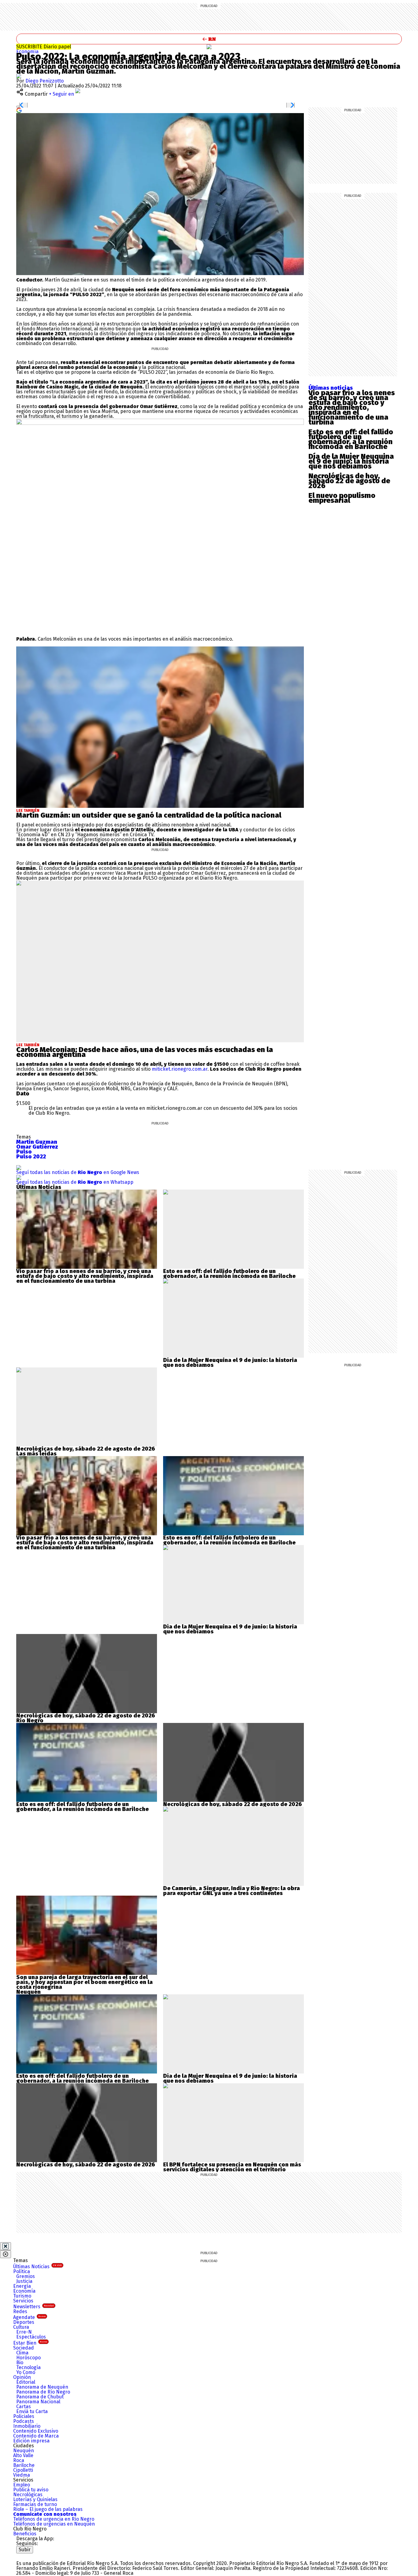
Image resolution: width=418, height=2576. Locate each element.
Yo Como (26, 2372)
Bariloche (24, 2465)
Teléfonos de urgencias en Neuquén (54, 2524)
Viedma (22, 2475)
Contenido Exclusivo (36, 2431)
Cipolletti (23, 2470)
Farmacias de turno (35, 2504)
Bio (20, 2363)
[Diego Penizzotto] (19, 76)
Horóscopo (28, 2358)
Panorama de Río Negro (43, 2392)
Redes (20, 2311)
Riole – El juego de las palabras (48, 2509)
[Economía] (209, 47)
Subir (25, 2550)
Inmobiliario (27, 2426)
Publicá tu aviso (31, 2490)
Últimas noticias (331, 388)
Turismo (22, 2296)
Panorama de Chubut (40, 2397)
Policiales (24, 2416)
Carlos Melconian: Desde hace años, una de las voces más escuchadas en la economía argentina (145, 1052)
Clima (22, 2353)
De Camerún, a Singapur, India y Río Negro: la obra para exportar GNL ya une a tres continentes (231, 1891)
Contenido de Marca (36, 2436)
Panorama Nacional (38, 2402)
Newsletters (34, 2307)
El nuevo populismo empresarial (342, 498)
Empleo (22, 2485)
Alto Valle (23, 2455)
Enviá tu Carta (32, 2411)
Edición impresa (31, 2441)
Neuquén (24, 2451)
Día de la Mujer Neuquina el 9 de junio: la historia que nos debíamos (351, 461)
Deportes (24, 2322)
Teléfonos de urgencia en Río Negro (54, 2519)
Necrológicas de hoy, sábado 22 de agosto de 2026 (349, 481)
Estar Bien (30, 2343)
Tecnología (28, 2367)
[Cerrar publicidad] (6, 2246)
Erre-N (24, 2332)
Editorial (26, 2382)
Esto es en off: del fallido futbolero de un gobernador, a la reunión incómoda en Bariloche (351, 439)
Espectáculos (31, 2337)
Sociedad (24, 2348)
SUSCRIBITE (44, 47)
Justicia (24, 2281)
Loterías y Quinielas (35, 2499)
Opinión (22, 2377)
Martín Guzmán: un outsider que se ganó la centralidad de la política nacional (149, 815)
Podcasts (24, 2421)
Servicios (23, 2301)
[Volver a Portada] (209, 39)
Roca (19, 2460)
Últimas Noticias (37, 2267)
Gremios (26, 2276)
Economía (27, 52)
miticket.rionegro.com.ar (180, 1069)
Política (22, 2271)
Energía (22, 2286)
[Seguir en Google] (19, 110)
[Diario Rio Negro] (41, 2556)
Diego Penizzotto (45, 81)
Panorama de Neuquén (42, 2387)
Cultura (21, 2327)
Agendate (29, 2317)
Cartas (24, 2407)
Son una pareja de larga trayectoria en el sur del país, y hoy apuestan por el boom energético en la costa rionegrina (84, 1982)
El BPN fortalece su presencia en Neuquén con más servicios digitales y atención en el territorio (232, 2167)
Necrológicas (28, 2495)
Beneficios (25, 2534)
